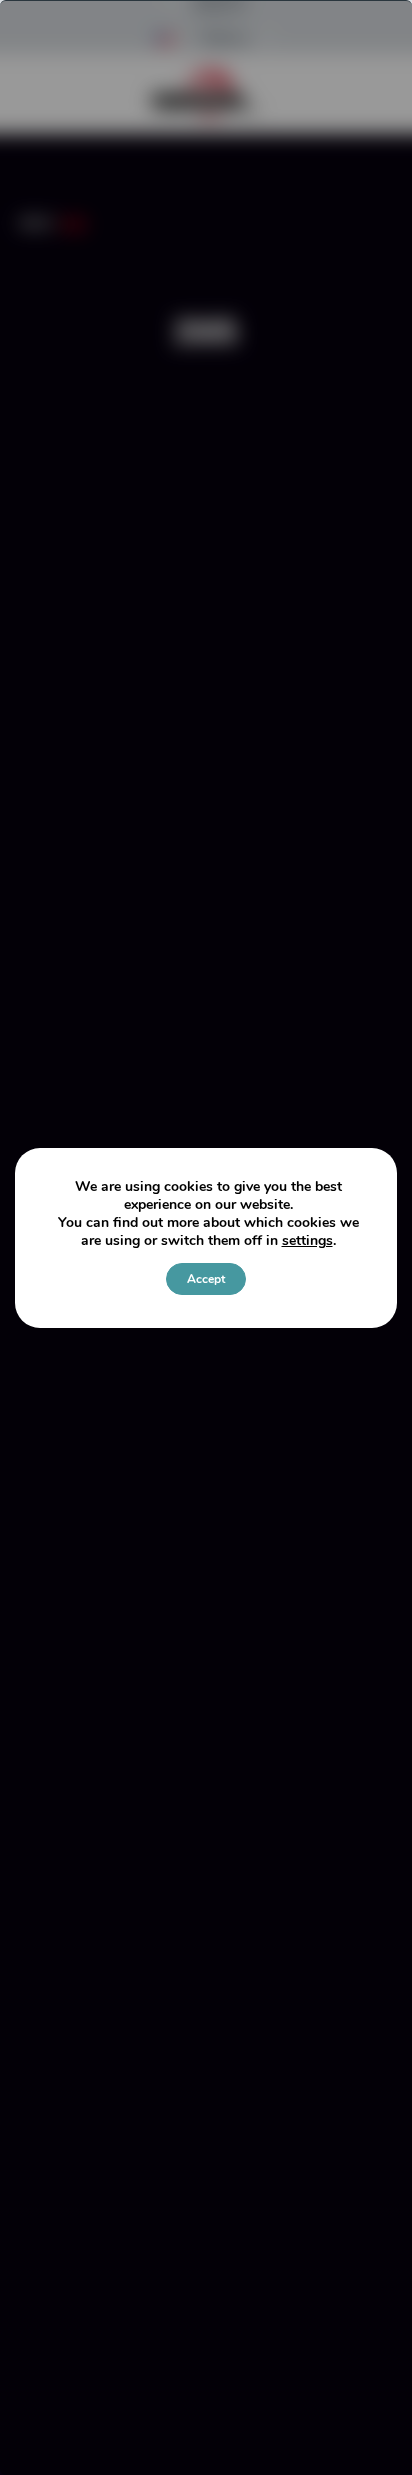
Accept (206, 1279)
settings (307, 1241)
